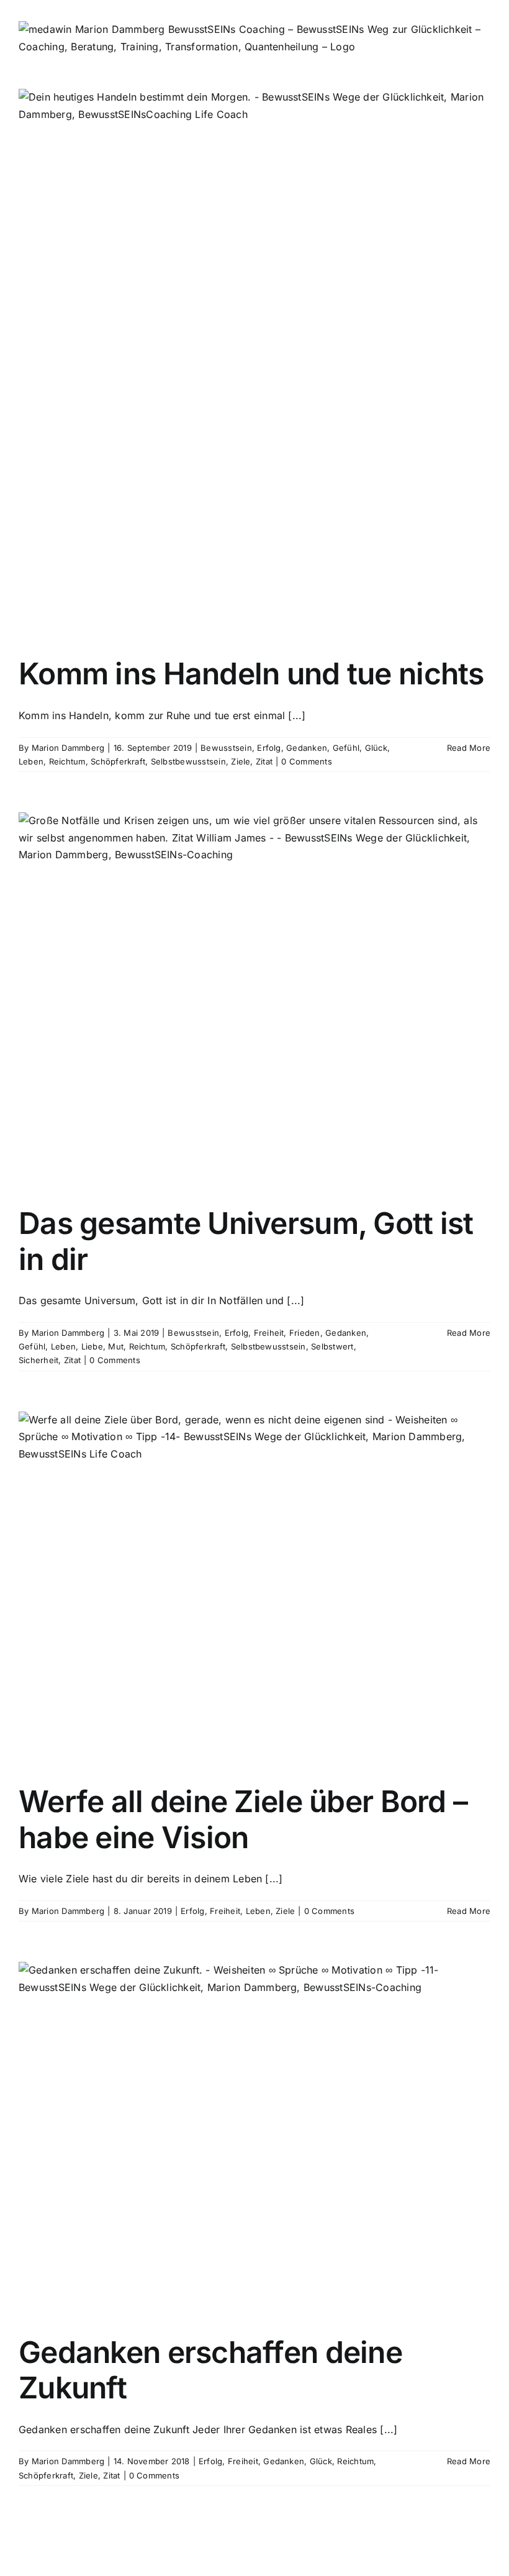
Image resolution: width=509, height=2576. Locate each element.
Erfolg (269, 748)
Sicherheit (38, 1360)
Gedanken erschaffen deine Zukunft (210, 2370)
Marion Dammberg (68, 748)
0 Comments (306, 761)
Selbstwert (332, 1346)
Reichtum (67, 761)
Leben (31, 761)
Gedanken (307, 748)
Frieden (305, 1333)
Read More (469, 748)
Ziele (241, 761)
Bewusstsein (226, 748)
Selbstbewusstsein (188, 761)
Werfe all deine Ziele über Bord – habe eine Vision (243, 1819)
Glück (376, 748)
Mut (116, 1346)
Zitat (264, 761)
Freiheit (269, 1333)
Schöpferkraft (118, 761)
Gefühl (346, 748)
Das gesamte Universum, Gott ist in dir (246, 1241)
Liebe (92, 1346)
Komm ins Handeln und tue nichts (251, 673)
